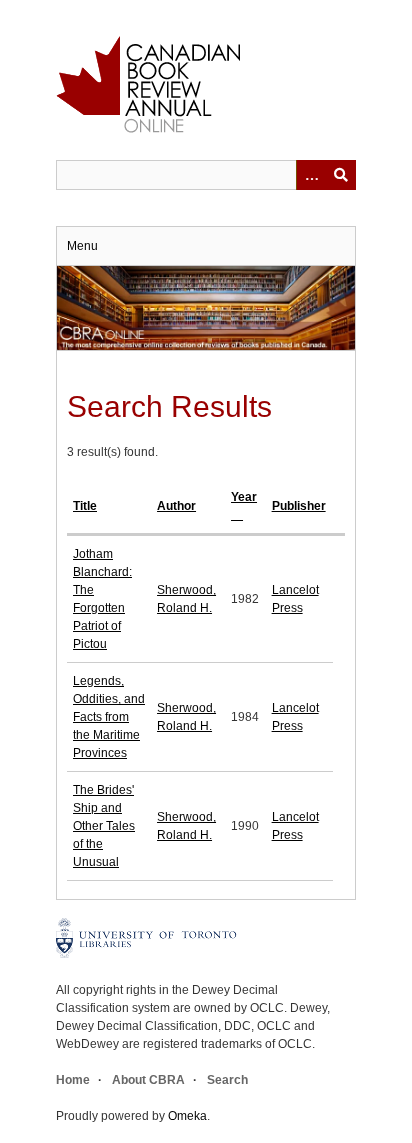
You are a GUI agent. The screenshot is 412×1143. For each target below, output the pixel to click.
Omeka (187, 1116)
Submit (341, 175)
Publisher (299, 506)
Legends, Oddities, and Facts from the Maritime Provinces (109, 717)
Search (227, 1080)
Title (85, 506)
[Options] (311, 175)
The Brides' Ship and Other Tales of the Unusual (104, 826)
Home (73, 1080)
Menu (82, 246)
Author (176, 506)
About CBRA (148, 1080)
